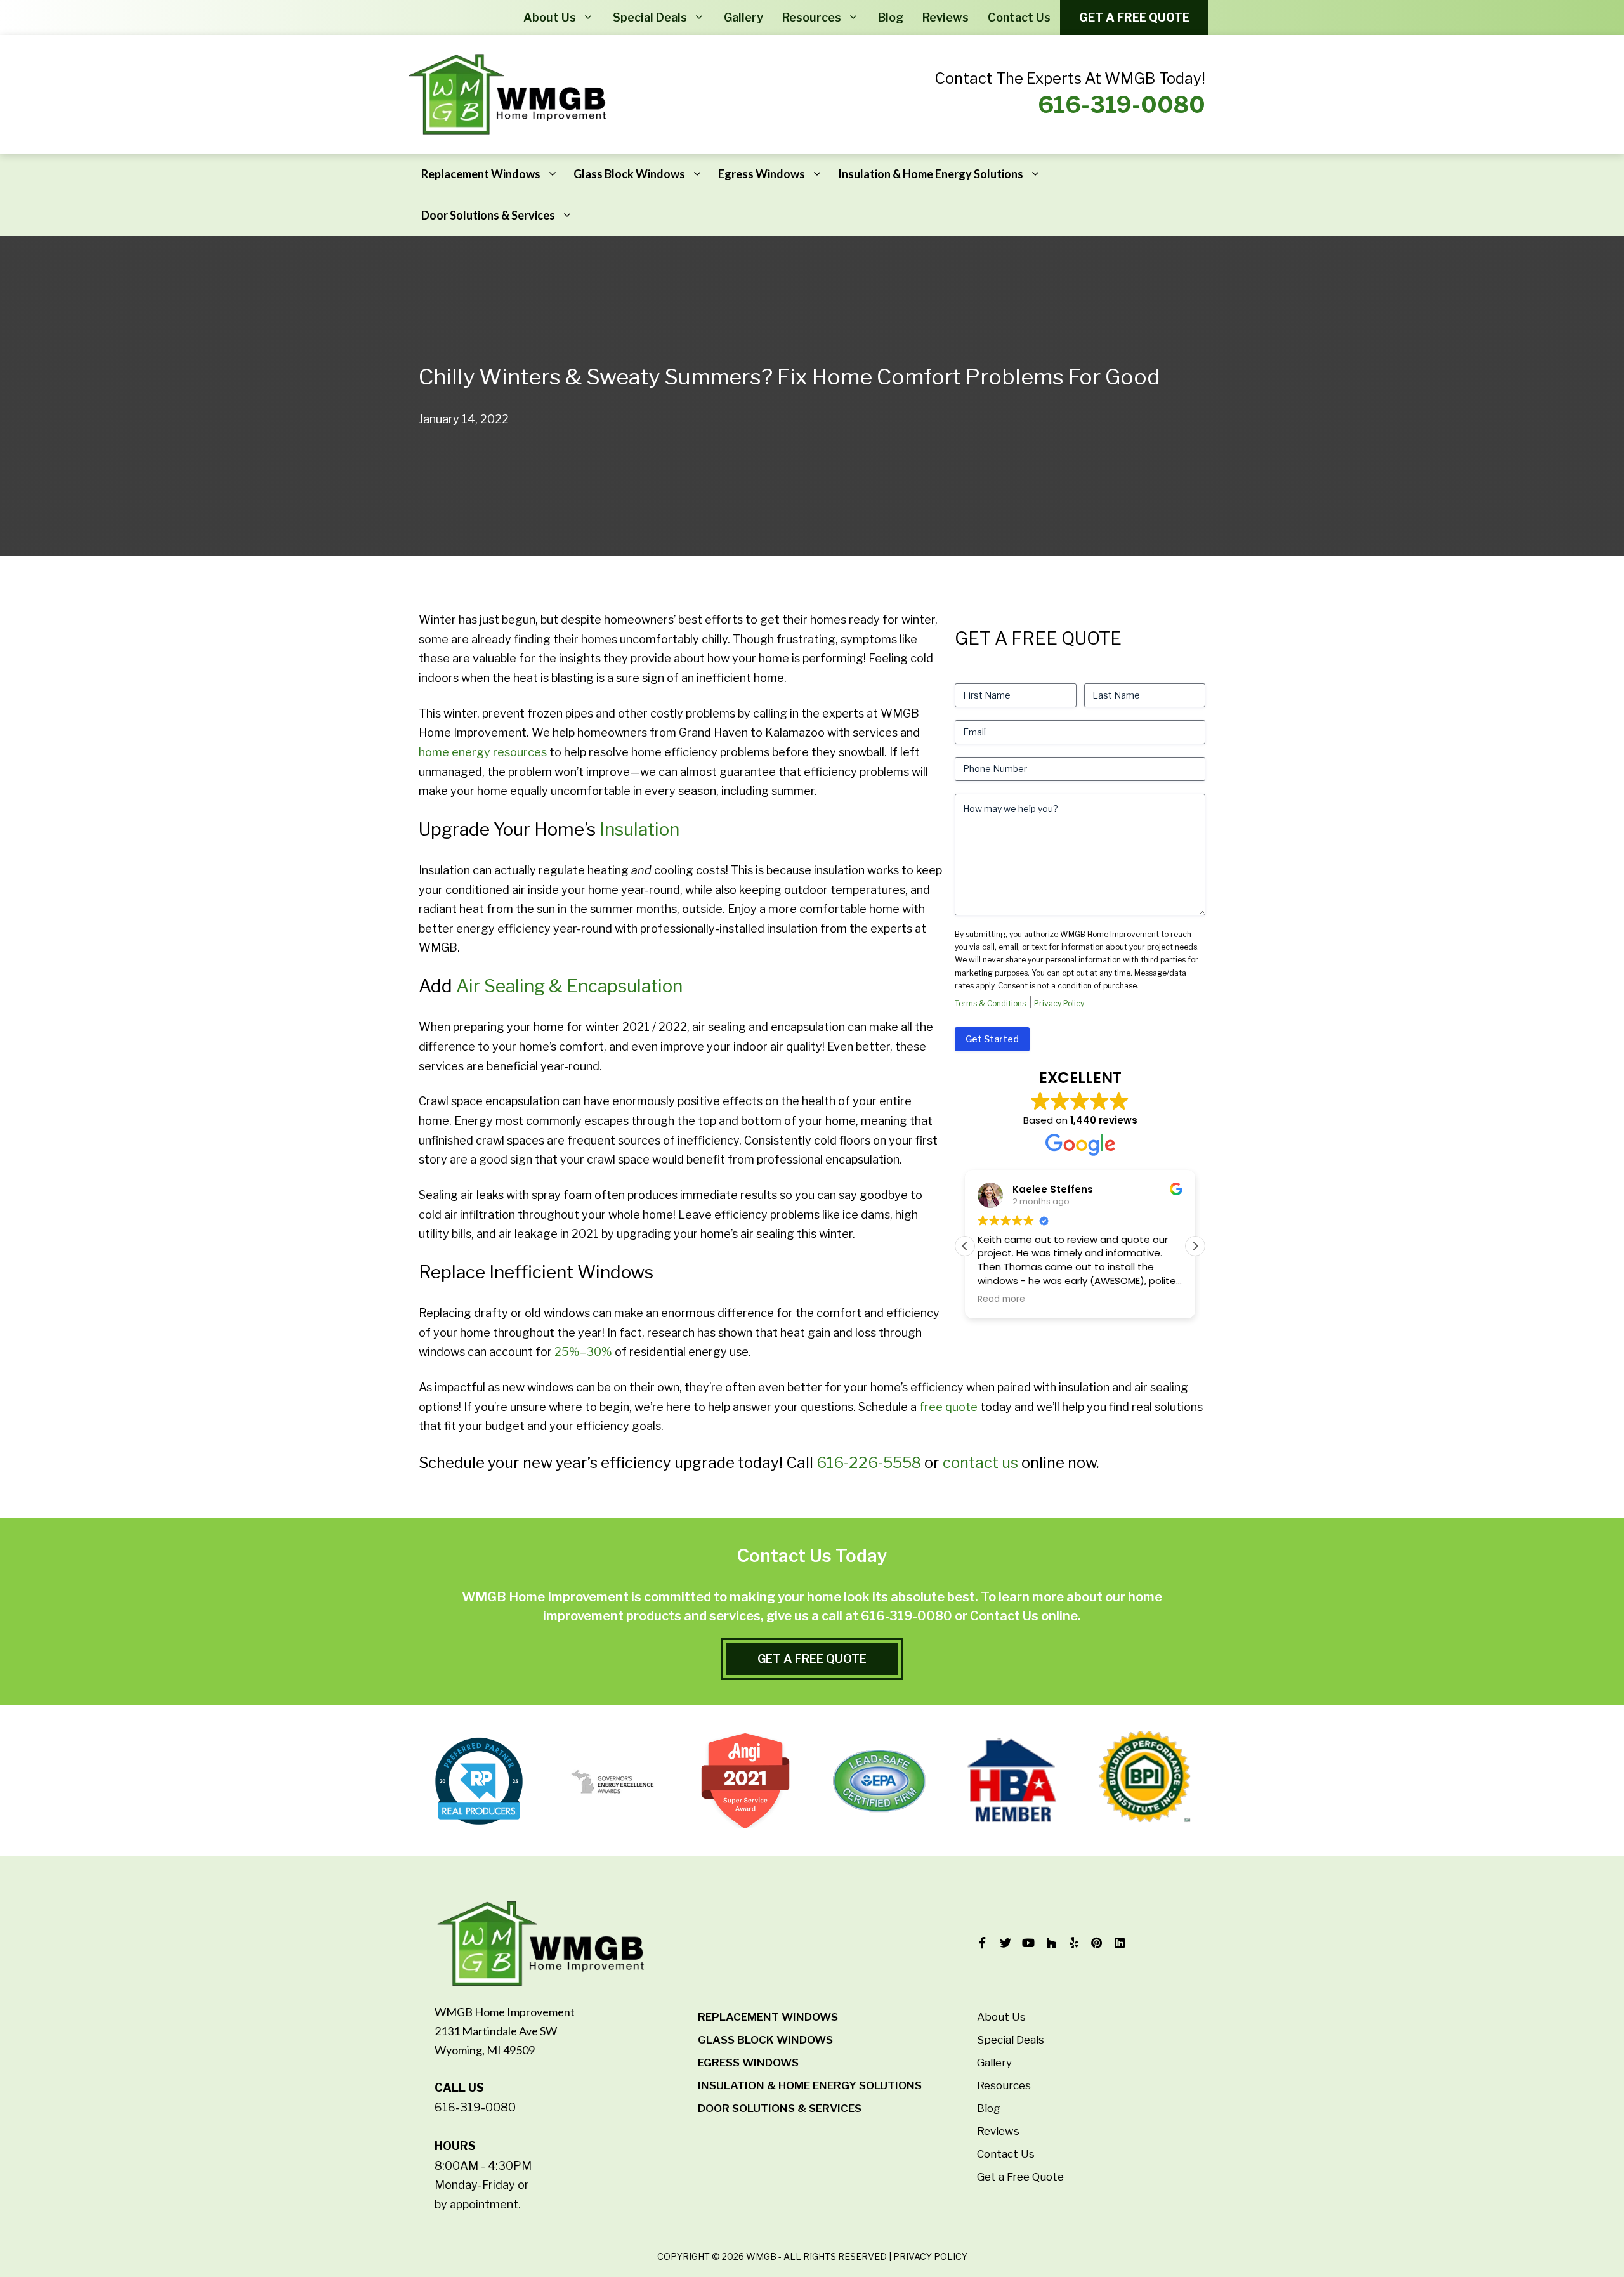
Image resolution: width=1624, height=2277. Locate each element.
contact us (980, 1463)
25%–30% (583, 1352)
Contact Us (1019, 17)
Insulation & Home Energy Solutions (931, 174)
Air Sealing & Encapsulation (569, 986)
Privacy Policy (1059, 1003)
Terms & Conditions (990, 1003)
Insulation (639, 829)
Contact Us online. (1025, 1616)
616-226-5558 (869, 1463)
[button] (1195, 1246)
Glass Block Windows (629, 174)
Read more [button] (1001, 1299)
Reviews (946, 17)
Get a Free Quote (1134, 17)
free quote (948, 1407)
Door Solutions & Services (488, 215)
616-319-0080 (1122, 105)
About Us (550, 17)
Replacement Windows (481, 174)
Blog (891, 17)
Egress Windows (762, 174)
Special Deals (650, 17)
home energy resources (483, 752)
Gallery (743, 17)
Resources (812, 17)
